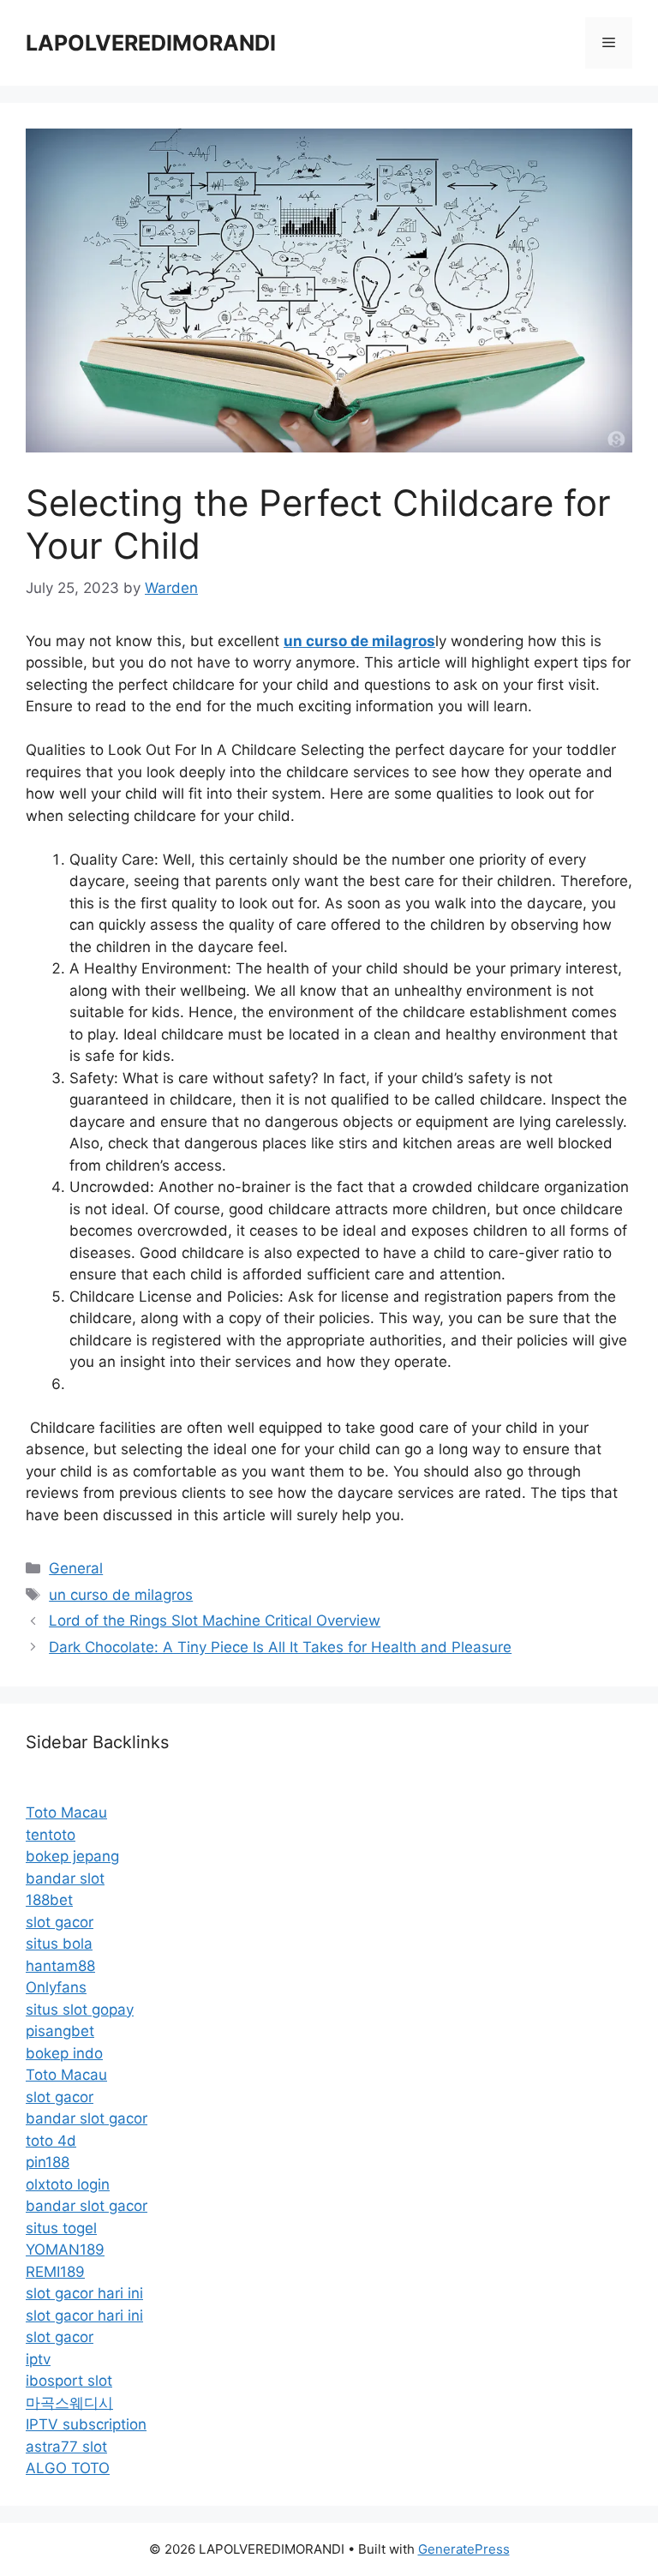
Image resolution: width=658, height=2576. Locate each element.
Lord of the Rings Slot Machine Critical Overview (215, 1620)
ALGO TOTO (68, 2468)
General (76, 1568)
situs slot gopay (80, 2010)
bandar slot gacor (87, 2118)
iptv (38, 2359)
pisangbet (60, 2031)
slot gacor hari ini (84, 2293)
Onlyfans (56, 1987)
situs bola (59, 1944)
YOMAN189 (65, 2250)
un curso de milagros (121, 1595)
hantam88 (60, 1966)
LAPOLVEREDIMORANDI (151, 43)
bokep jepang (72, 1856)
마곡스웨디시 (69, 2403)
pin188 (48, 2162)
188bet (49, 1900)
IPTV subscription (86, 2424)
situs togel (61, 2228)
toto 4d (51, 2141)
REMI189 (55, 2272)
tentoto (51, 1835)
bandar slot (65, 1878)
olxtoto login (68, 2184)
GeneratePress (464, 2549)
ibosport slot (69, 2381)
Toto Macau (66, 1812)
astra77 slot (66, 2447)
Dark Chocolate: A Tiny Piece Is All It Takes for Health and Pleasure (280, 1647)
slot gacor (60, 1922)
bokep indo (64, 2053)
